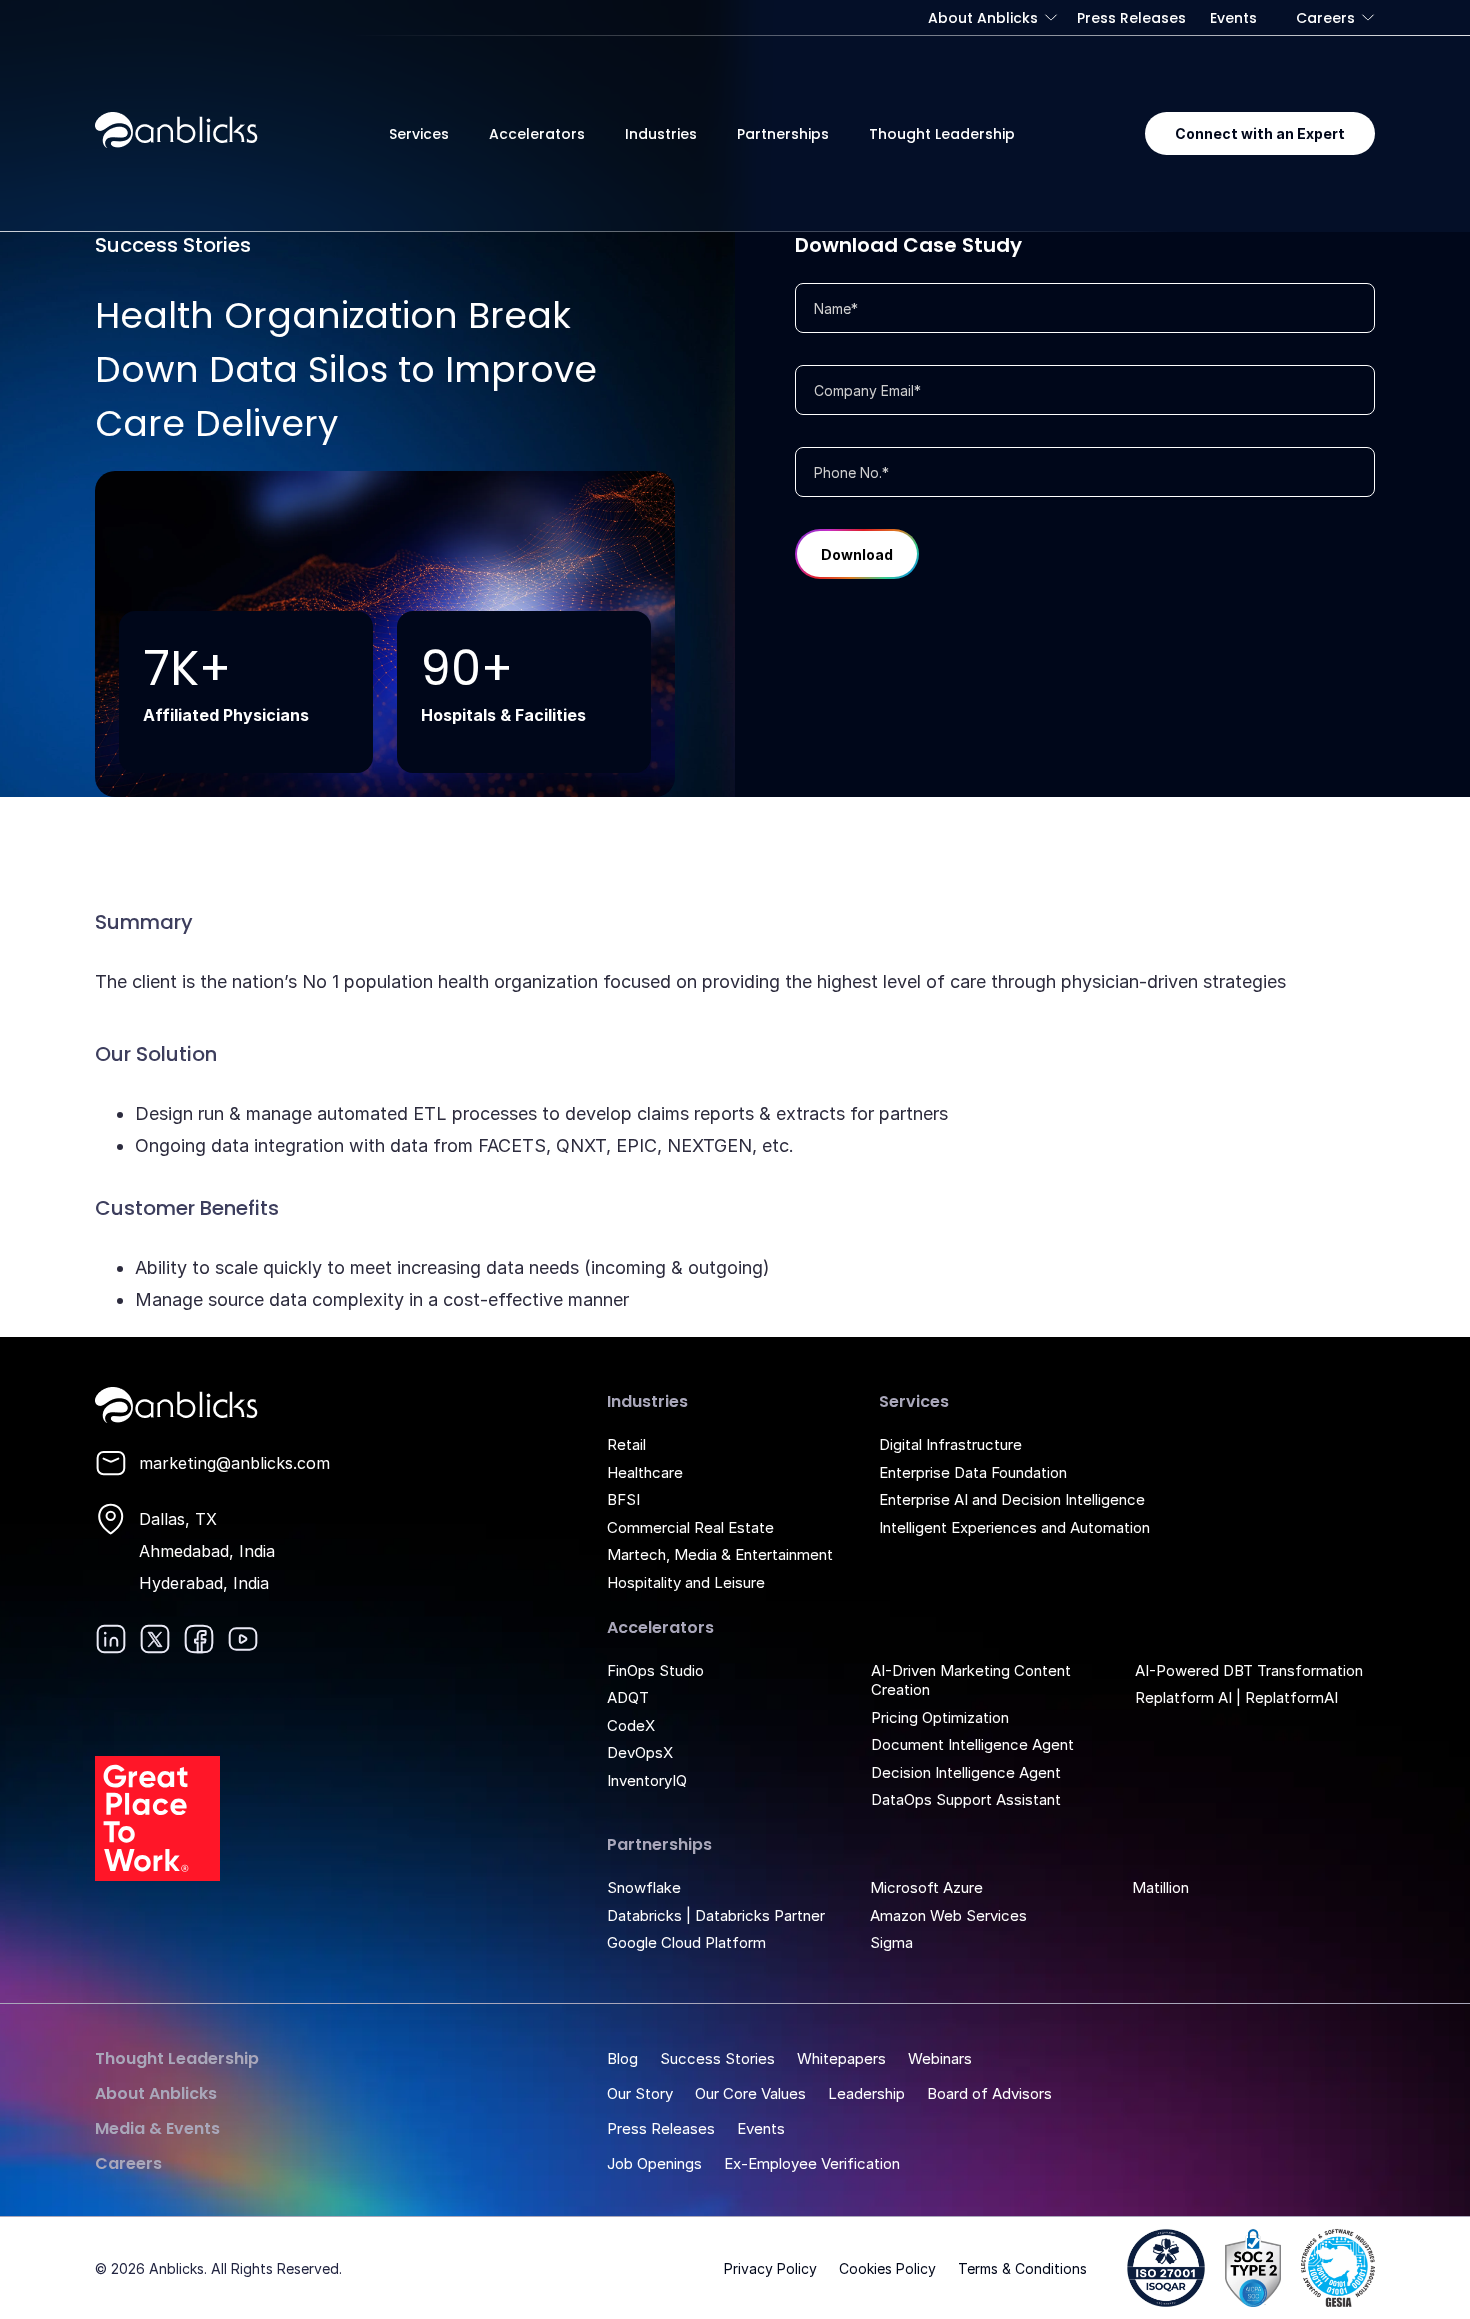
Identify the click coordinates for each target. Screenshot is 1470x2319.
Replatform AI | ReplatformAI (1236, 1697)
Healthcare (645, 1472)
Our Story (640, 2093)
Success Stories (717, 2058)
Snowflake (644, 1887)
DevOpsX (640, 1752)
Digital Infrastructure (950, 1444)
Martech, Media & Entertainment (720, 1554)
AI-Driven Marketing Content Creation (971, 1680)
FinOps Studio (655, 1670)
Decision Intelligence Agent (966, 1772)
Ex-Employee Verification (812, 2163)
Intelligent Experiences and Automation (1014, 1527)
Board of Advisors (989, 2093)
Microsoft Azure (926, 1887)
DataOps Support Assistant (966, 1799)
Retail (626, 1444)
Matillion (1160, 1887)
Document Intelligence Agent (972, 1744)
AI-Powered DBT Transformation (1249, 1670)
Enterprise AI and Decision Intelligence (1012, 1499)
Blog (622, 2058)
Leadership (866, 2093)
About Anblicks (983, 18)
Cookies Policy (887, 2268)
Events (1233, 18)
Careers (1325, 18)
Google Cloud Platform (686, 1942)
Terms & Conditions (1022, 2268)
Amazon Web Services (948, 1915)
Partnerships (783, 134)
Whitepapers (841, 2058)
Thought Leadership (942, 134)
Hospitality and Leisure (686, 1582)
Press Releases (1131, 18)
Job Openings (654, 2163)
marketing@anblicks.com (234, 1463)
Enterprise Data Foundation (973, 1472)
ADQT (628, 1697)
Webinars (940, 2058)
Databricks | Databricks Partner (716, 1915)
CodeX (631, 1725)
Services (419, 134)
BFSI (623, 1499)
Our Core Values (750, 2093)
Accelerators (537, 134)
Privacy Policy (770, 2268)
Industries (661, 134)
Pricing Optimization (940, 1717)
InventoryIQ (647, 1780)
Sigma (891, 1942)
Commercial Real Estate (690, 1527)
